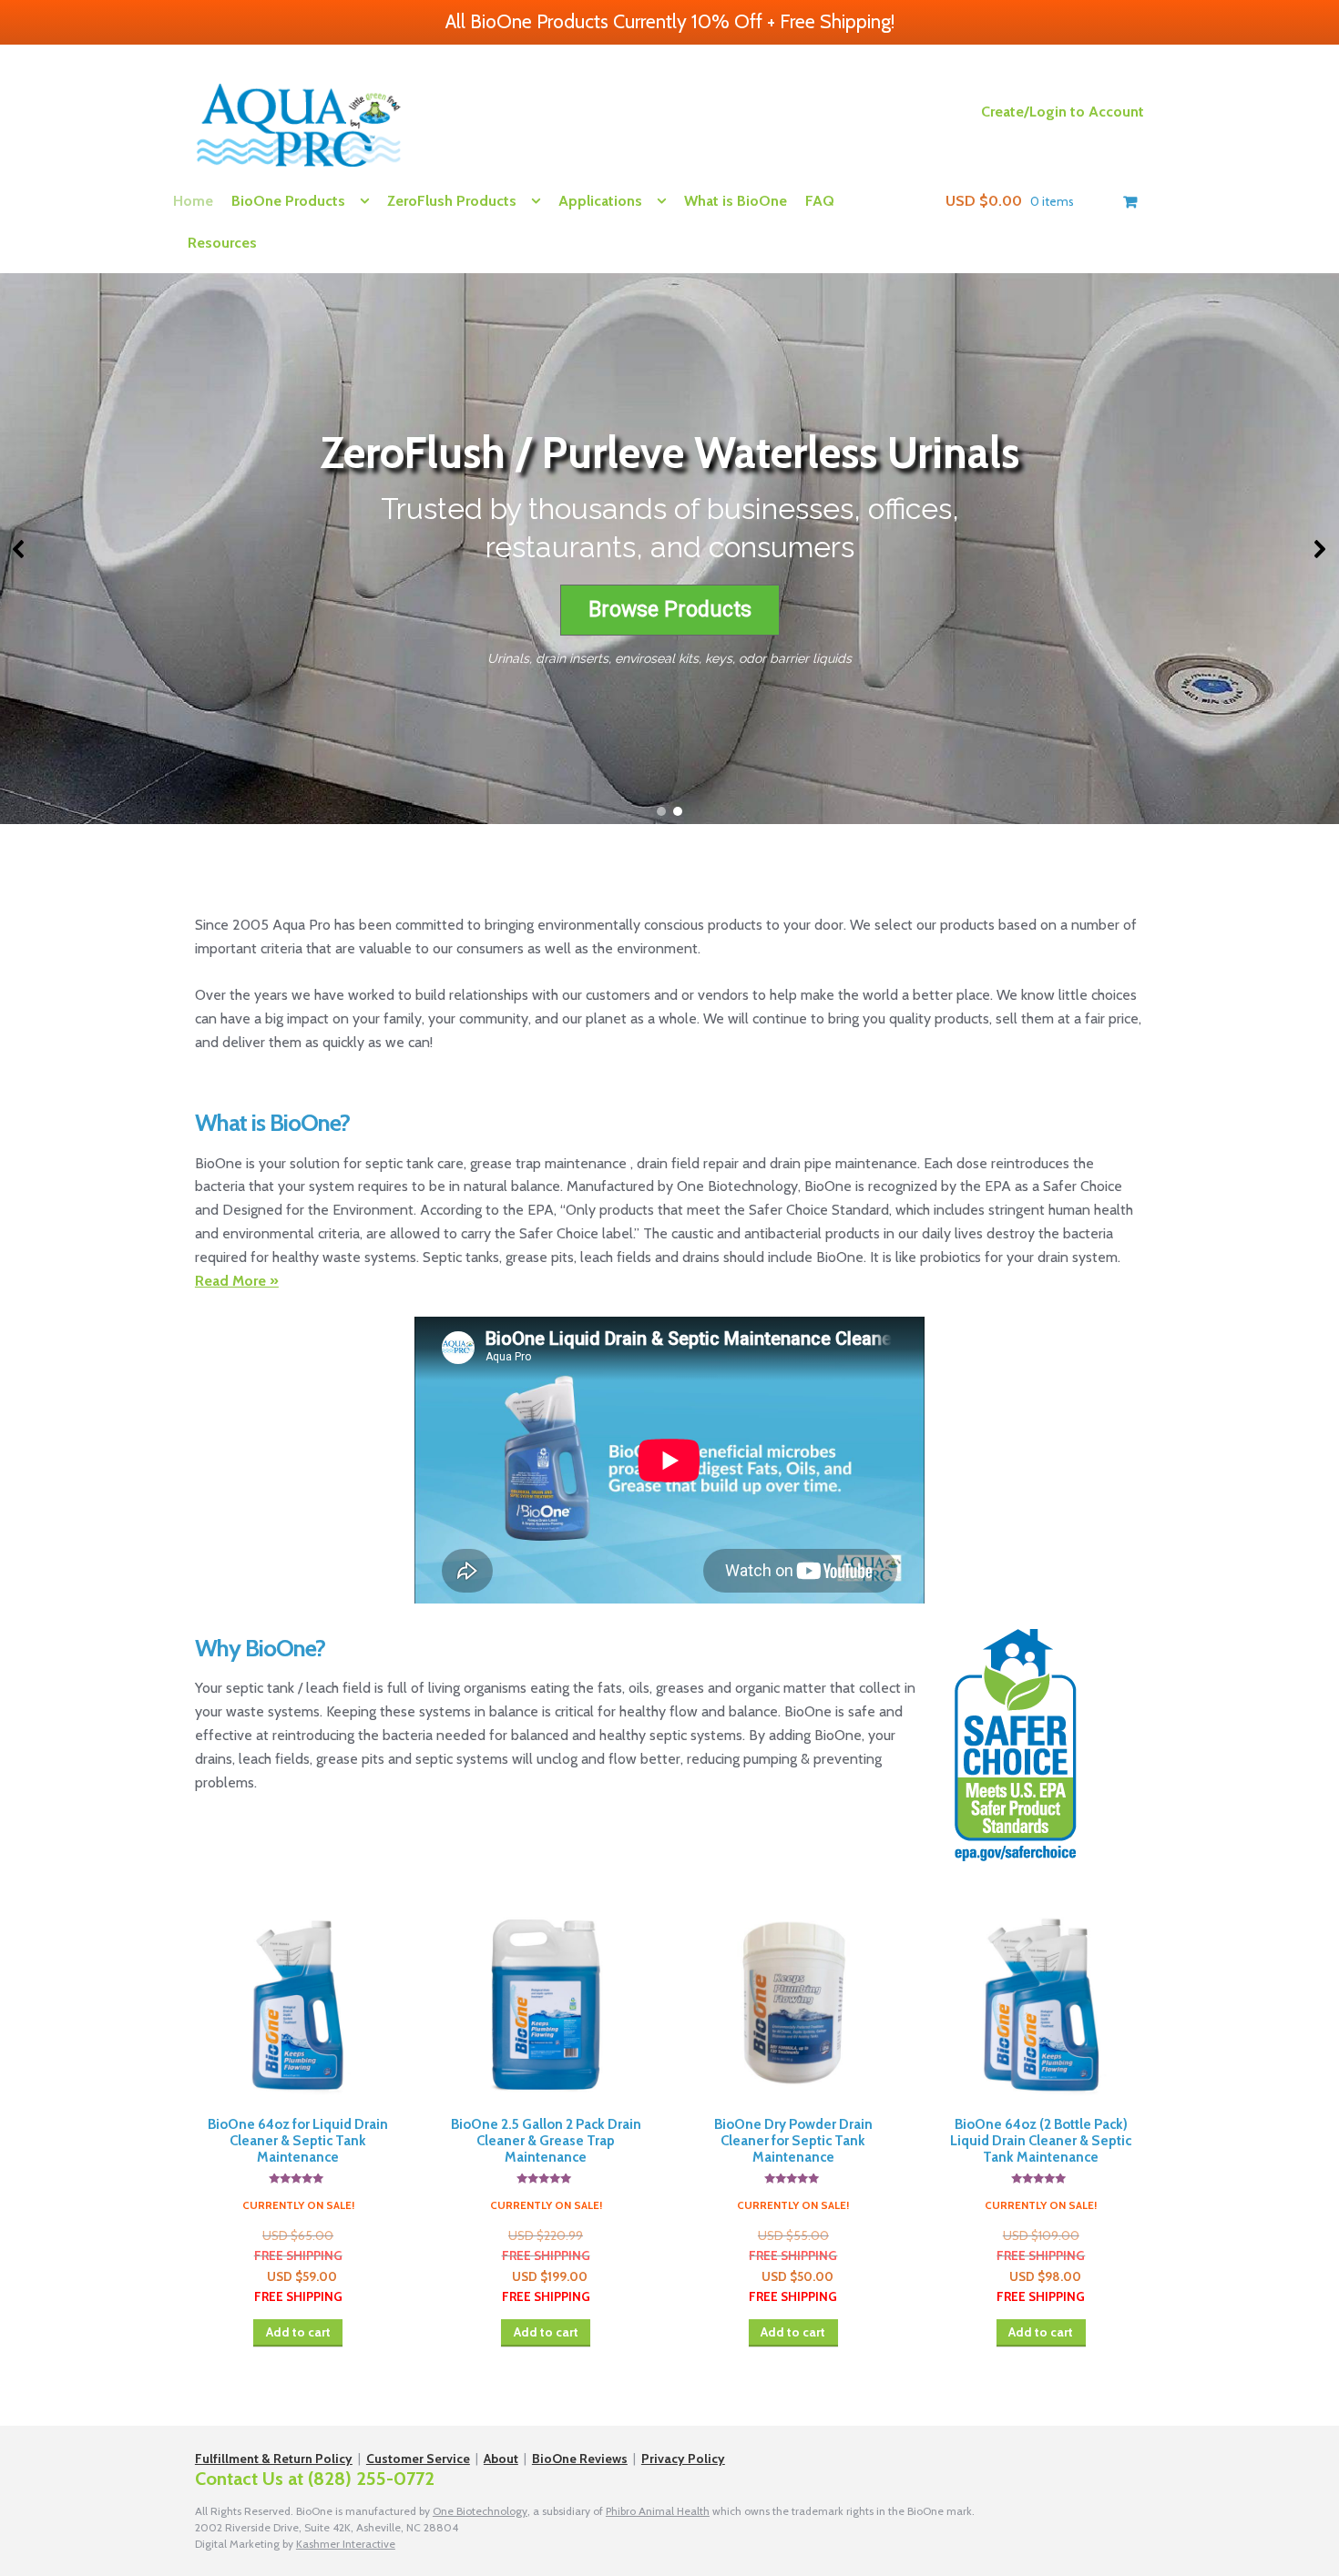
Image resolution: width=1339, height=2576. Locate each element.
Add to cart (298, 2332)
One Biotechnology (480, 2511)
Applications (600, 201)
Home (193, 201)
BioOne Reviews (580, 2459)
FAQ (820, 201)
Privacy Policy (683, 2459)
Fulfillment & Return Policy (274, 2459)
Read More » (237, 1281)
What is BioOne (736, 201)
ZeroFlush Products (452, 201)
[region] (669, 549)
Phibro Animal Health (658, 2511)
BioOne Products (288, 201)
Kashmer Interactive (346, 2544)
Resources (222, 243)
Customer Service (418, 2459)
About (501, 2459)
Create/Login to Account (1063, 112)
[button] (19, 549)
